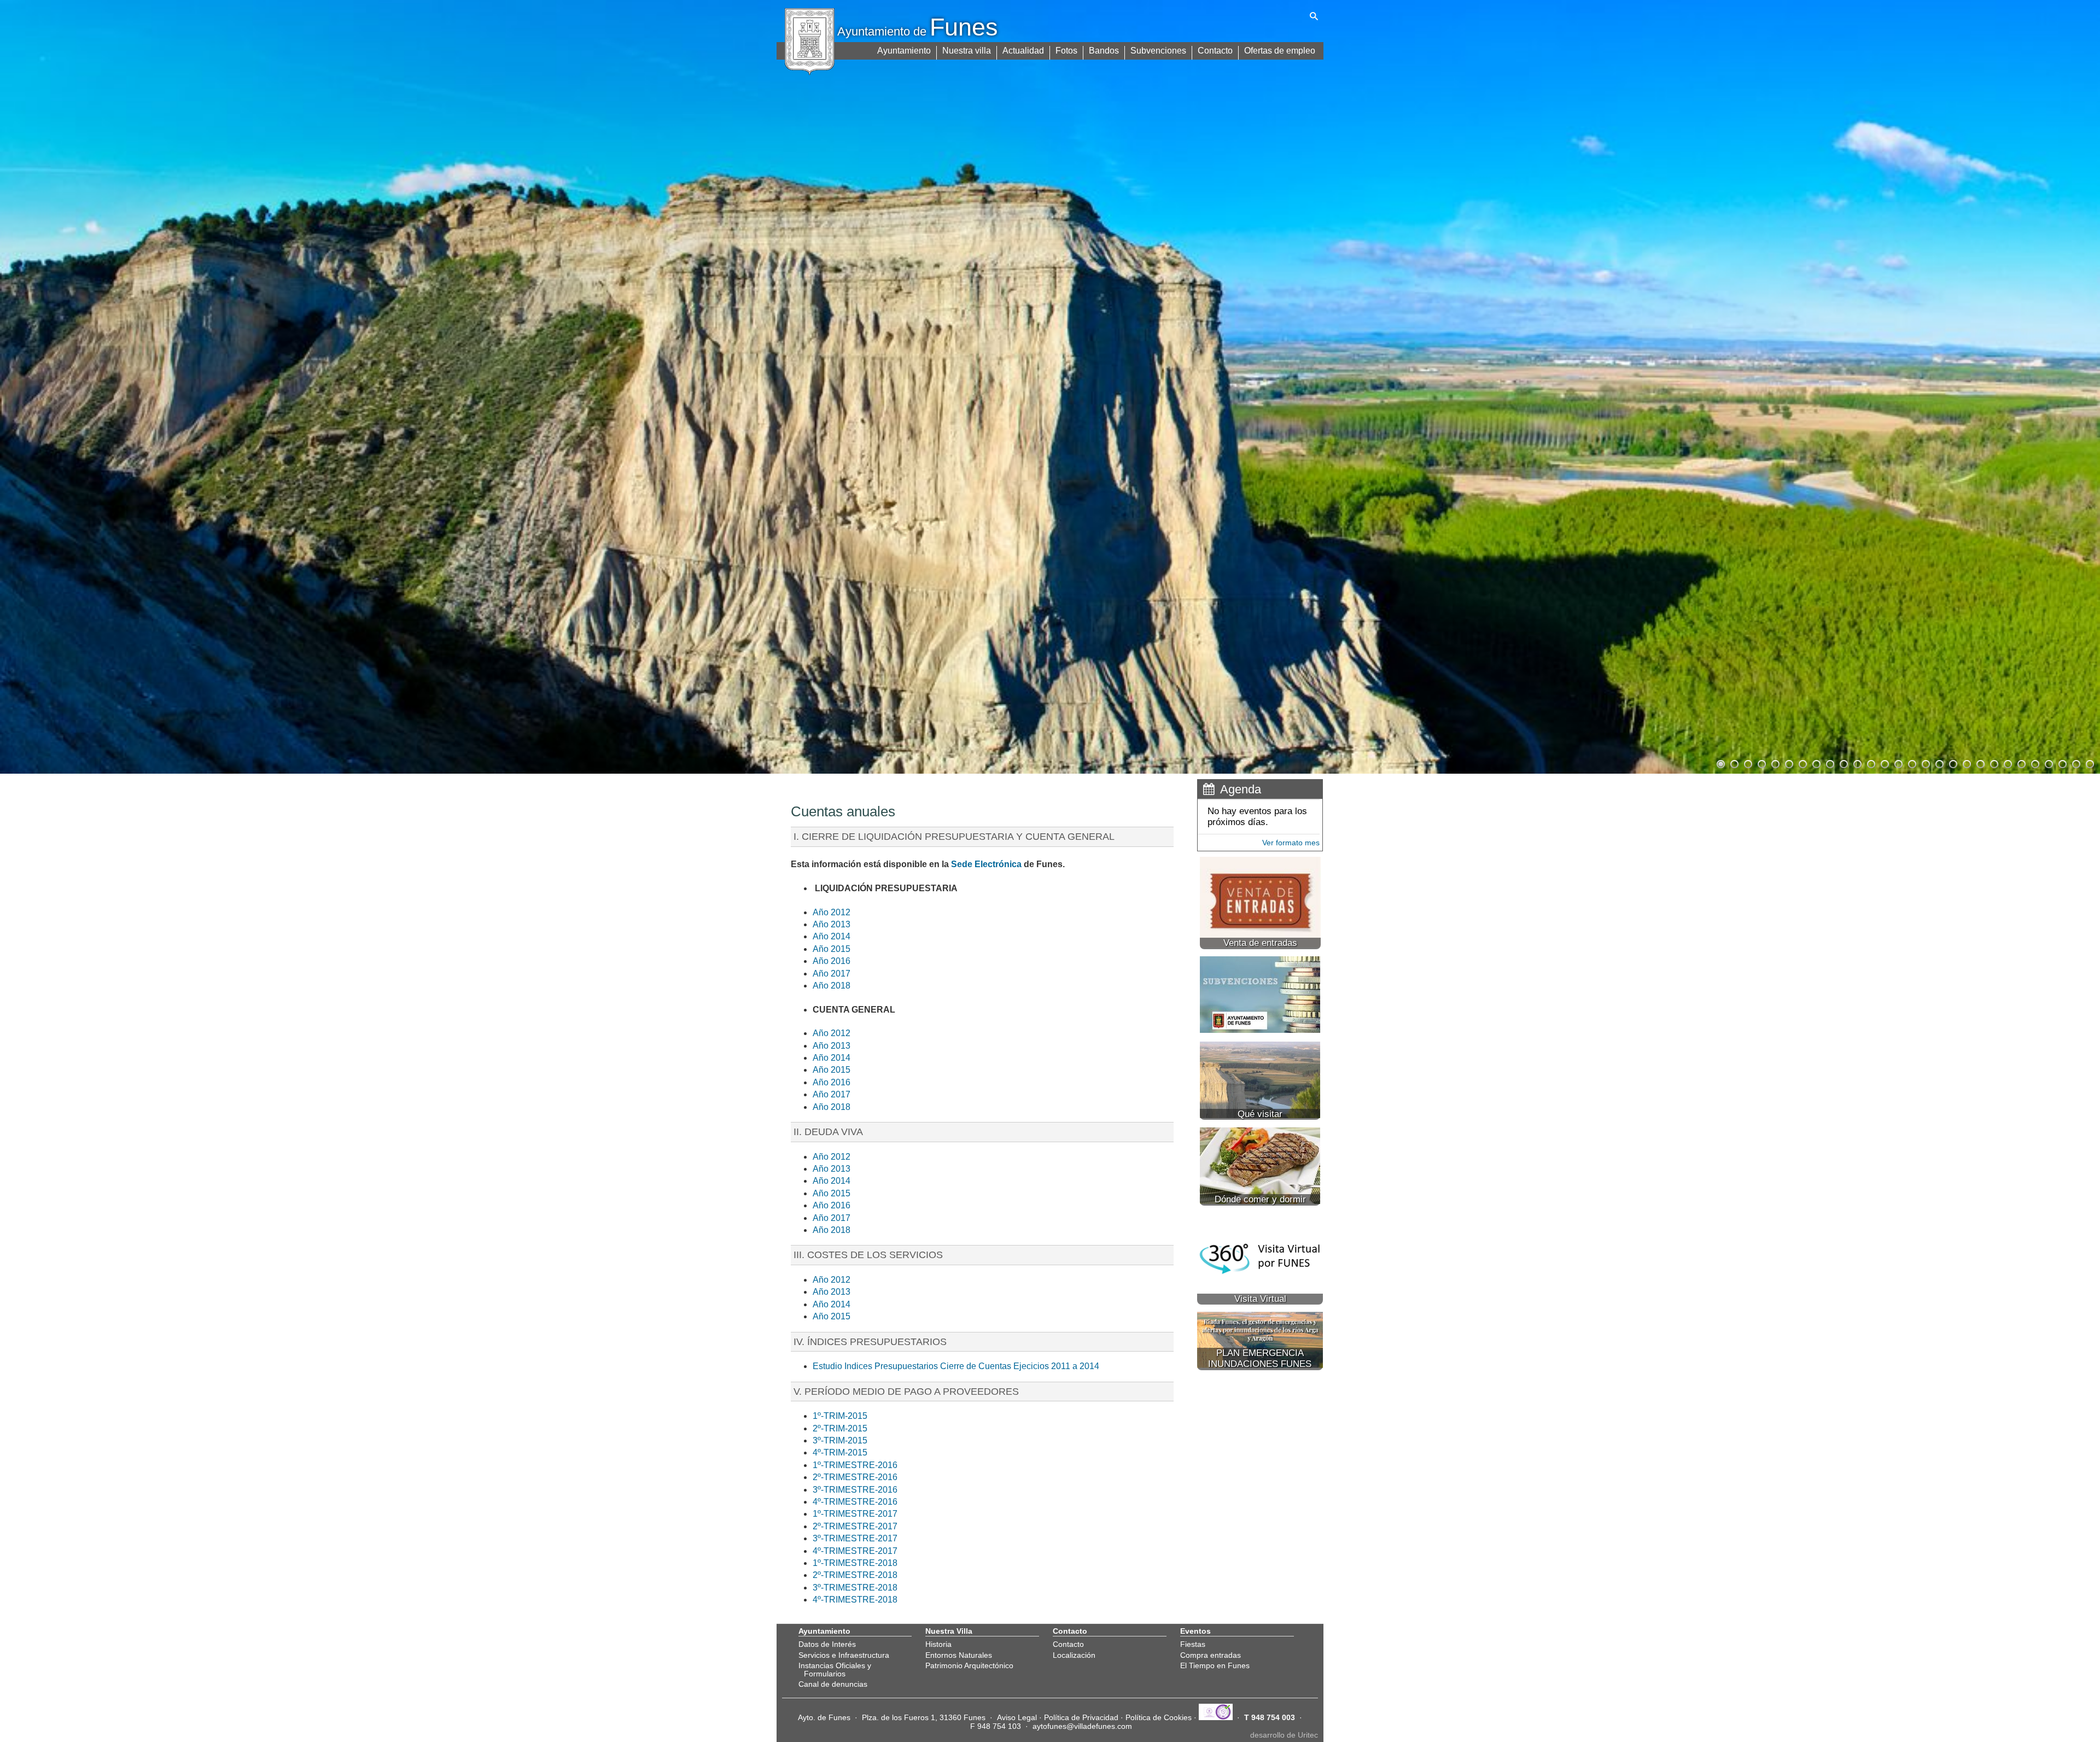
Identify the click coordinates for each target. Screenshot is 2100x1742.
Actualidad (1023, 51)
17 (1939, 763)
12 (1870, 763)
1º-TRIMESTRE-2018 (855, 1563)
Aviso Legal (1017, 1717)
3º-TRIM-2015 (840, 1440)
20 (1980, 763)
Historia (938, 1644)
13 (1884, 763)
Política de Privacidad (1081, 1717)
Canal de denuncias (833, 1684)
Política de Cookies (1159, 1717)
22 (2007, 763)
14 (1898, 763)
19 (1966, 763)
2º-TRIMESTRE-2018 (855, 1575)
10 (1843, 763)
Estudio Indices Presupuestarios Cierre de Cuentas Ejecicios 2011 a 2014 (956, 1366)
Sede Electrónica (986, 864)
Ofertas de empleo (1280, 51)
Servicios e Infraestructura (844, 1655)
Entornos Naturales (959, 1655)
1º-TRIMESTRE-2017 (855, 1514)
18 (1952, 763)
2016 (888, 1465)
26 (2062, 763)
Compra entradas (1211, 1655)
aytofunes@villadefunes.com (1082, 1726)
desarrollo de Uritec (1284, 1735)
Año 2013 (832, 924)
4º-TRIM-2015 (840, 1452)
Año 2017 (832, 974)
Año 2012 (832, 912)
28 (2089, 763)
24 (2034, 763)
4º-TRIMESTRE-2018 (855, 1600)
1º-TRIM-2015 (840, 1416)
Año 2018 (832, 986)
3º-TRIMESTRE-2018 (855, 1588)
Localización (1074, 1655)
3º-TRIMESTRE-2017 (855, 1538)
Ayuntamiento (904, 51)
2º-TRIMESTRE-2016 (855, 1477)
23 (2021, 763)
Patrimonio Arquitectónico (969, 1665)
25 (2048, 763)
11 (1857, 763)
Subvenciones (1158, 51)
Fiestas (1193, 1644)
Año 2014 (832, 936)
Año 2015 (832, 949)
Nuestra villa (967, 51)
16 (1925, 763)
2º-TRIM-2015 (840, 1428)
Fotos (1066, 51)
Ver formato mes (1291, 843)
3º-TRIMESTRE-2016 (855, 1490)
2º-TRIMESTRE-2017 (855, 1526)
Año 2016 (832, 961)
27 (2075, 763)
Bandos (1104, 51)
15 (1911, 763)
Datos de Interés (827, 1644)
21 (1993, 763)
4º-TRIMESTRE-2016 (855, 1502)
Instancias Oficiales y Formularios (835, 1669)
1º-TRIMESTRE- (845, 1465)
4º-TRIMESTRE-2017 (855, 1551)
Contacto (1215, 51)
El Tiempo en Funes (1215, 1665)
